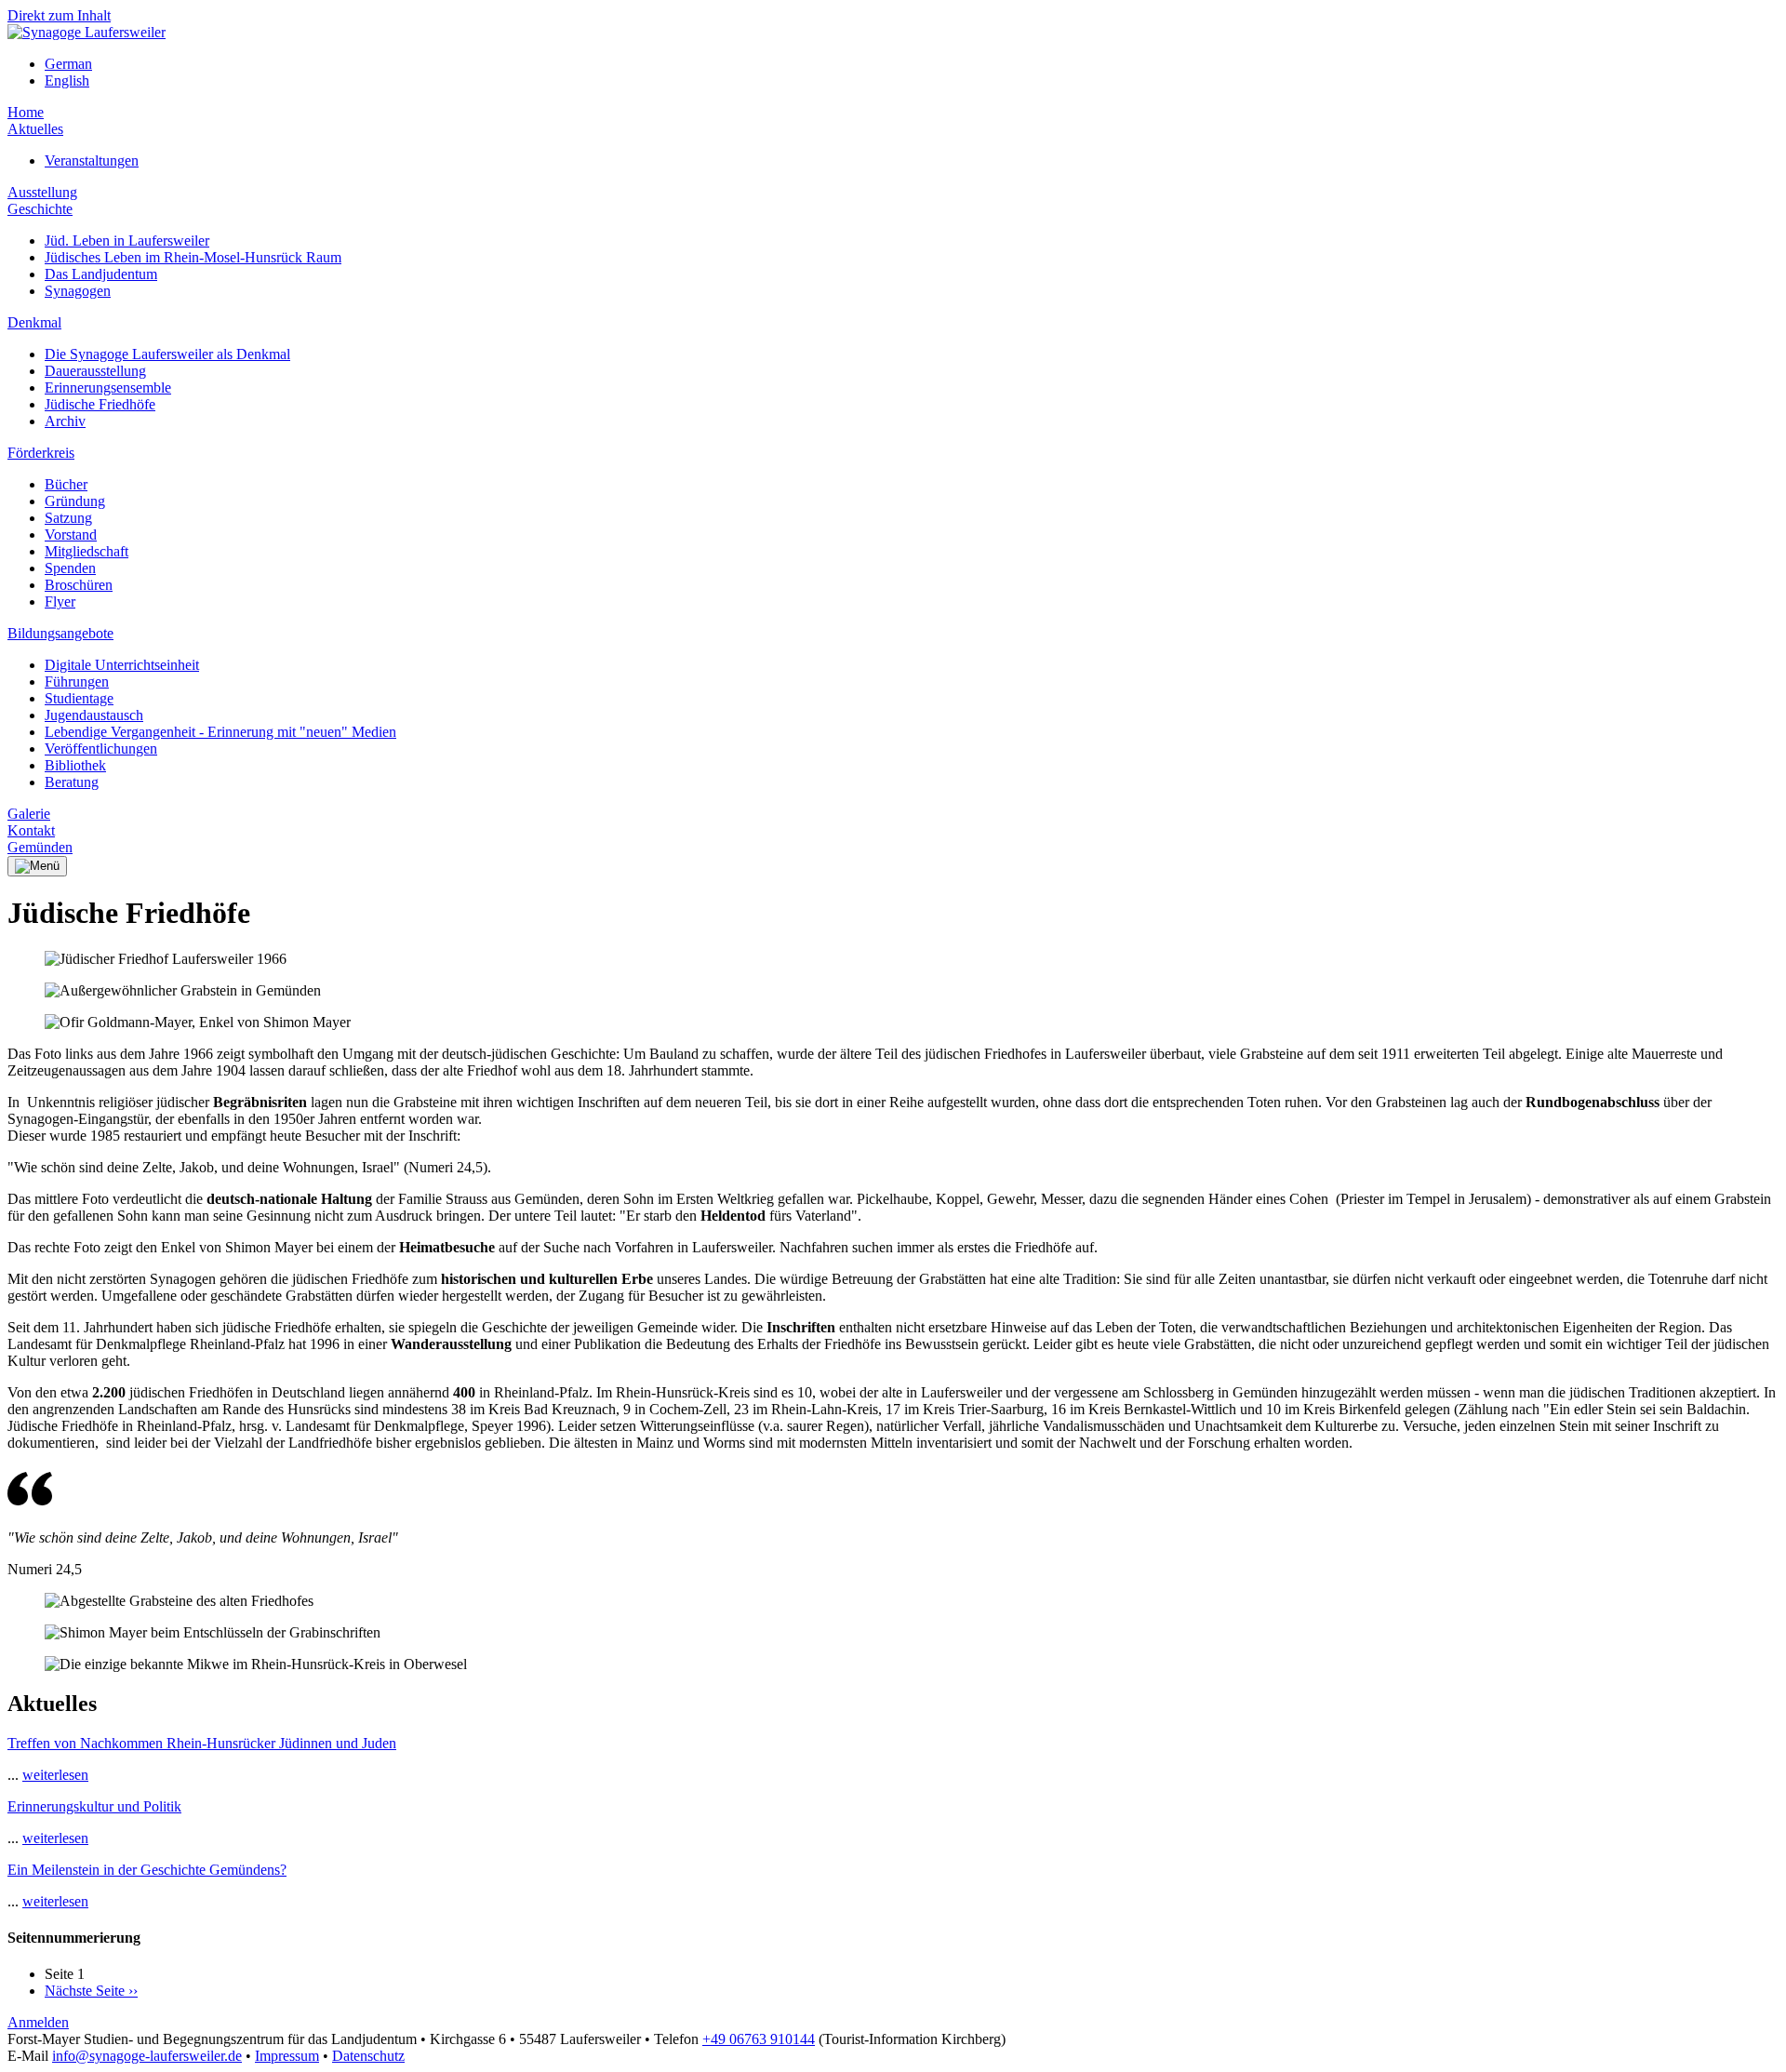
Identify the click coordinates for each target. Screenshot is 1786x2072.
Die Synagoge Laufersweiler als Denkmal (167, 354)
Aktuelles (35, 129)
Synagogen (78, 291)
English (67, 80)
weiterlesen (55, 1775)
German (68, 64)
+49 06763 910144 (759, 2039)
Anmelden (38, 2022)
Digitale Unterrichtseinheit (122, 665)
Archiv (65, 421)
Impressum (287, 2056)
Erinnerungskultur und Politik (94, 1806)
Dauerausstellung (95, 371)
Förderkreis (41, 453)
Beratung (72, 782)
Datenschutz (368, 2056)
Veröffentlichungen (101, 749)
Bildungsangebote (60, 633)
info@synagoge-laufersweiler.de (147, 2056)
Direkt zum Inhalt (59, 15)
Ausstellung (42, 192)
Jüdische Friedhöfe (100, 404)
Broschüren (79, 585)
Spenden (70, 568)
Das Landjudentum (101, 274)
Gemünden (40, 847)
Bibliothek (75, 765)
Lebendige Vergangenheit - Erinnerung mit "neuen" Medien (220, 732)
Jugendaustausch (94, 715)
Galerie (29, 814)
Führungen (77, 682)
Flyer (60, 602)
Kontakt (31, 830)
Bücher (66, 484)
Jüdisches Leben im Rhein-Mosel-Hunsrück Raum (193, 257)
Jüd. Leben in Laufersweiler (127, 241)
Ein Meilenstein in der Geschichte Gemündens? (147, 1870)
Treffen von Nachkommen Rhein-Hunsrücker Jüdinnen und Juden (202, 1743)
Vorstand (71, 535)
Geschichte (40, 209)
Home (26, 112)
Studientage (79, 698)
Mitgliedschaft (87, 551)
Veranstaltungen (92, 160)
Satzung (68, 518)
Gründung (75, 501)
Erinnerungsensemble (108, 388)
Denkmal (34, 322)
